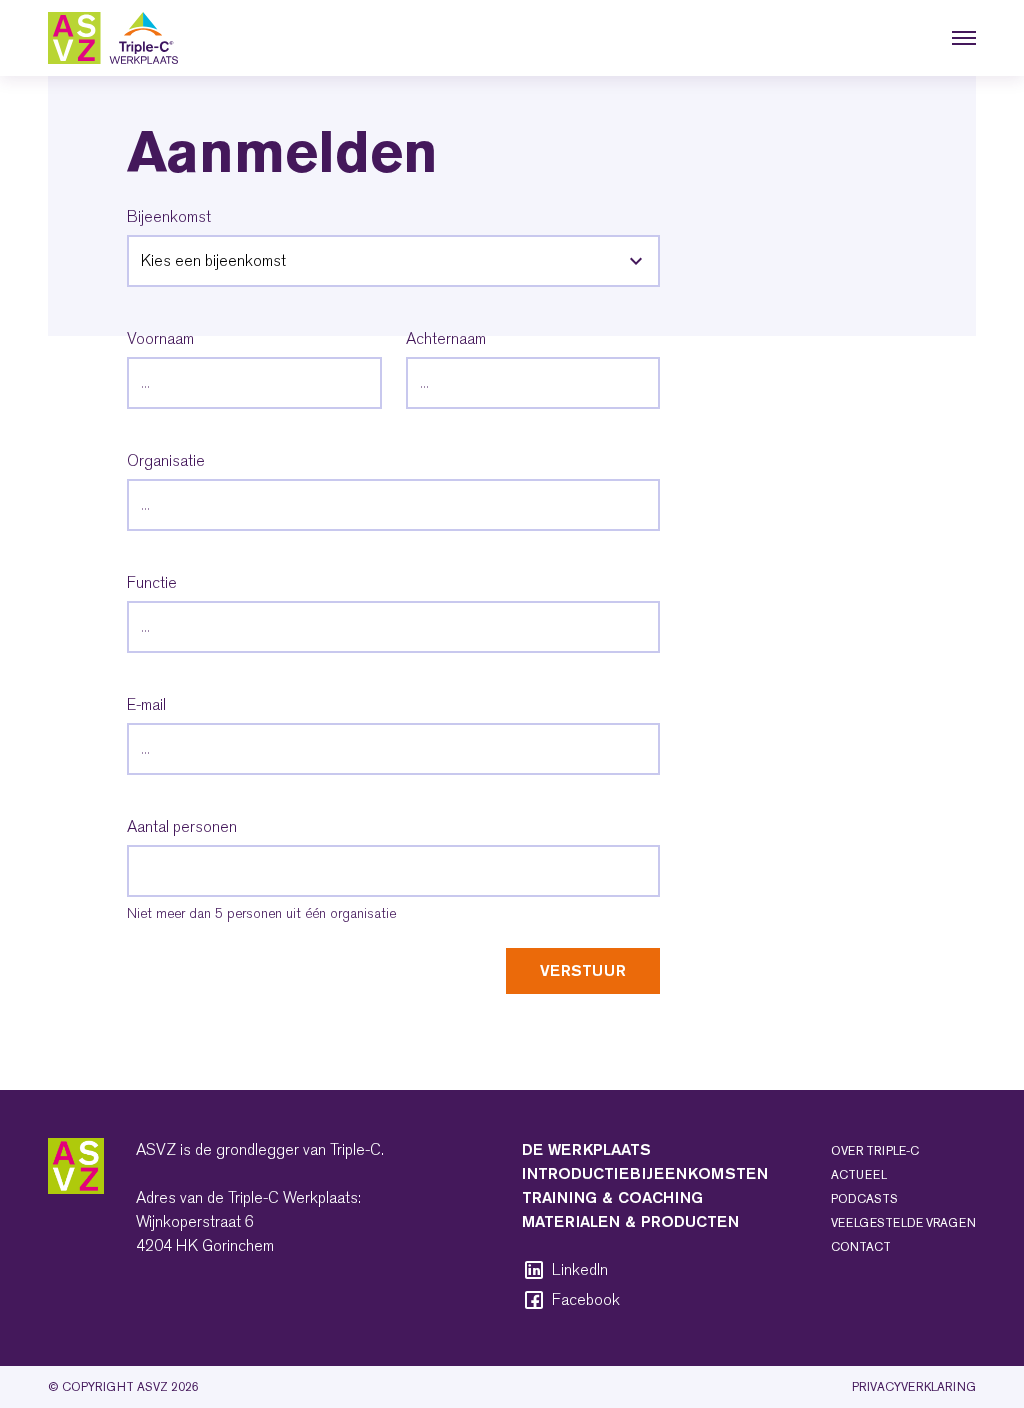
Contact (861, 1247)
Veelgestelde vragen (903, 1223)
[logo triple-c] (113, 38)
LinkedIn (580, 1270)
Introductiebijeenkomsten (645, 1173)
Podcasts (864, 1199)
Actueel (859, 1175)
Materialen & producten (630, 1221)
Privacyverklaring (914, 1387)
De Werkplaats (586, 1149)
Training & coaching (612, 1197)
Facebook (586, 1300)
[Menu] (964, 38)
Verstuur (583, 970)
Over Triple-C (875, 1151)
